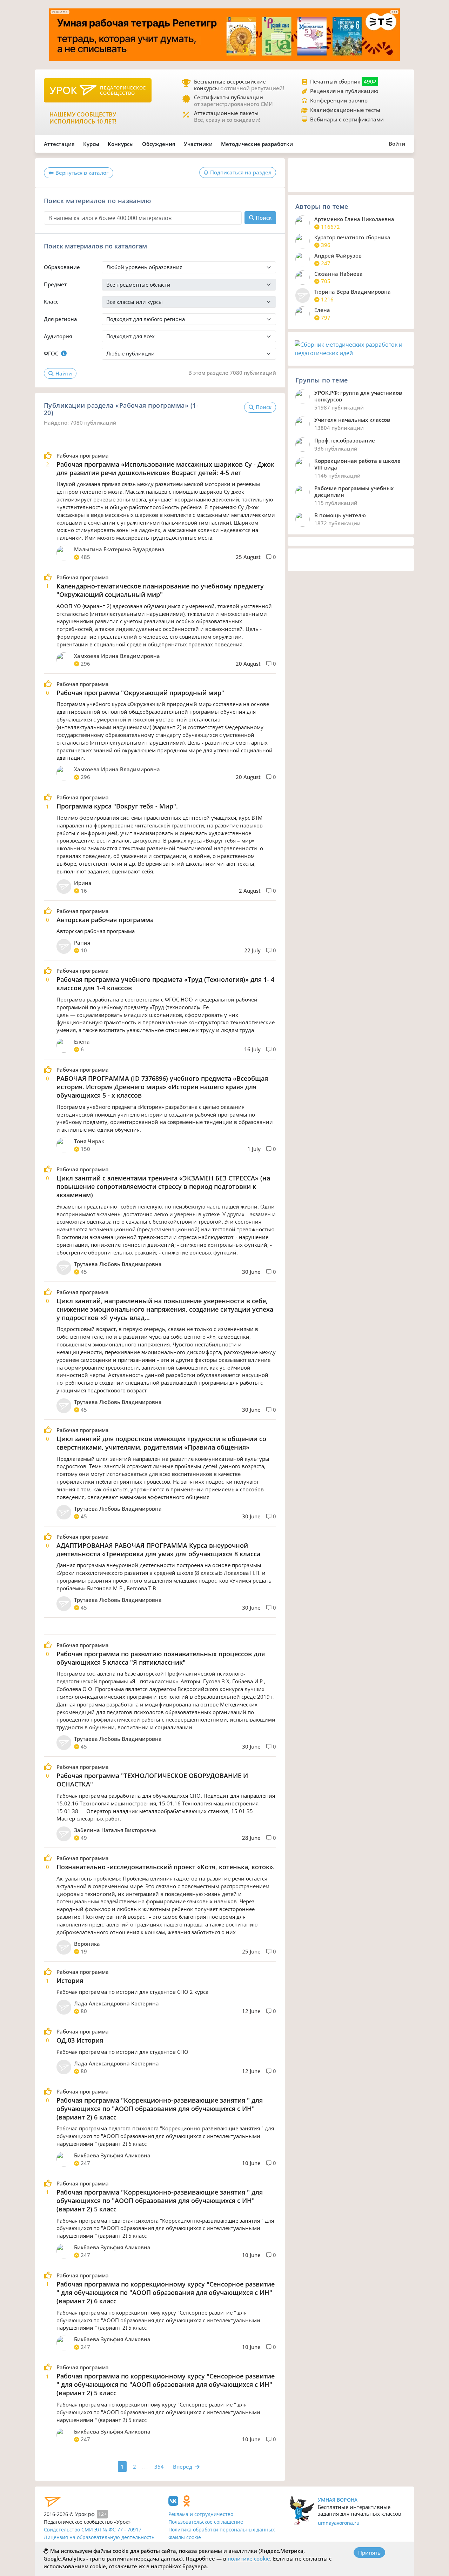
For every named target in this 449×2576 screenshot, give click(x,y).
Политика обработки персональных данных (222, 2530)
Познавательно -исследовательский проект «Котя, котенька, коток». (166, 1867)
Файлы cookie (185, 2537)
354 (159, 2467)
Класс (51, 301)
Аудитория (58, 336)
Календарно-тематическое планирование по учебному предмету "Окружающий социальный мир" (160, 590)
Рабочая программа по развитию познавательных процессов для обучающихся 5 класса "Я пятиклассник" (161, 1658)
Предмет (55, 284)
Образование (62, 267)
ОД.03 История (80, 2040)
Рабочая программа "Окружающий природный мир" (140, 693)
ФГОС (51, 353)
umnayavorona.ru (339, 2523)
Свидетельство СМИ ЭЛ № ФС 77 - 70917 (93, 2530)
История (70, 1981)
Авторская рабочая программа (105, 920)
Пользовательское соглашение (206, 2522)
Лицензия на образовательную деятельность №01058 (99, 2541)
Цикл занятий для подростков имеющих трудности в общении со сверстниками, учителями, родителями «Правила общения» (161, 1443)
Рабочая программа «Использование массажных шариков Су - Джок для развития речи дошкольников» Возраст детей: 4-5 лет (165, 468)
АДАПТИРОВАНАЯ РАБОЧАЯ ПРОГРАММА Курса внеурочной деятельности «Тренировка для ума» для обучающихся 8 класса (158, 1550)
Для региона (61, 319)
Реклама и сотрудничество (201, 2514)
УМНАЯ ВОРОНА (338, 2500)
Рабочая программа (83, 456)
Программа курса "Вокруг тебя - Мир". (117, 806)
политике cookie (249, 2558)
